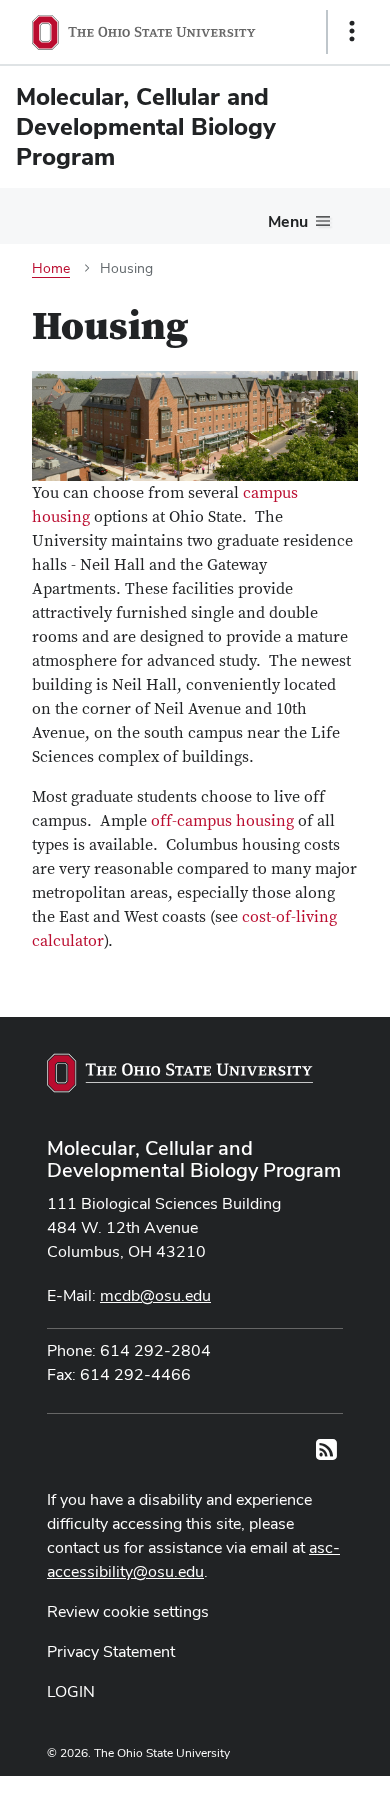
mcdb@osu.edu (155, 1295)
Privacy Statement (111, 1651)
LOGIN (71, 1691)
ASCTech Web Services (281, 1793)
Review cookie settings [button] (128, 1611)
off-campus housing (222, 821)
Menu (288, 221)
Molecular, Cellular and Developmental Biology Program (194, 1159)
